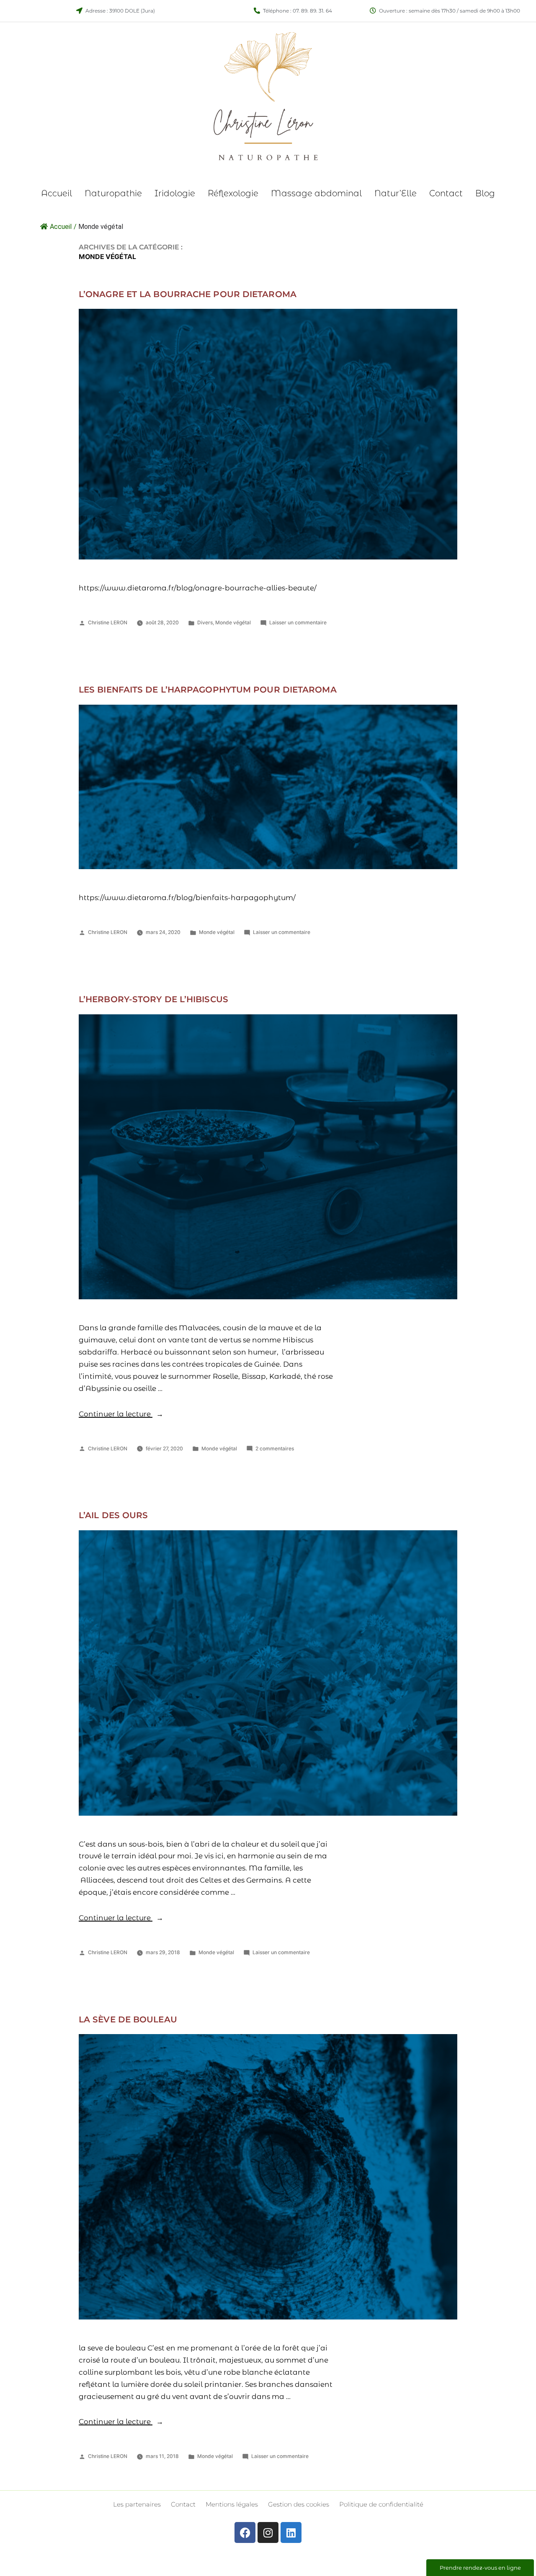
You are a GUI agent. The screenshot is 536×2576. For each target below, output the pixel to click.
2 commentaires (275, 1448)
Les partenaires (137, 2504)
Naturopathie (113, 193)
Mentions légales (232, 2504)
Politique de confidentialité (381, 2504)
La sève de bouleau (128, 2019)
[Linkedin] (291, 2532)
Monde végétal (233, 622)
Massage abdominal (316, 193)
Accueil (57, 193)
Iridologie (175, 193)
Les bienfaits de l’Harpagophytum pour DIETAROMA (208, 690)
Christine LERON (108, 622)
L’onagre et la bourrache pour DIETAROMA (188, 294)
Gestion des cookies (299, 2504)
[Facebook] (245, 2532)
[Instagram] (268, 2532)
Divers (205, 622)
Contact (446, 193)
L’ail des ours (113, 1515)
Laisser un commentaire (298, 622)
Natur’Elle (396, 193)
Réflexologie (233, 193)
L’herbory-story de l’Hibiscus (153, 999)
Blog (485, 193)
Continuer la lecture (121, 1414)
